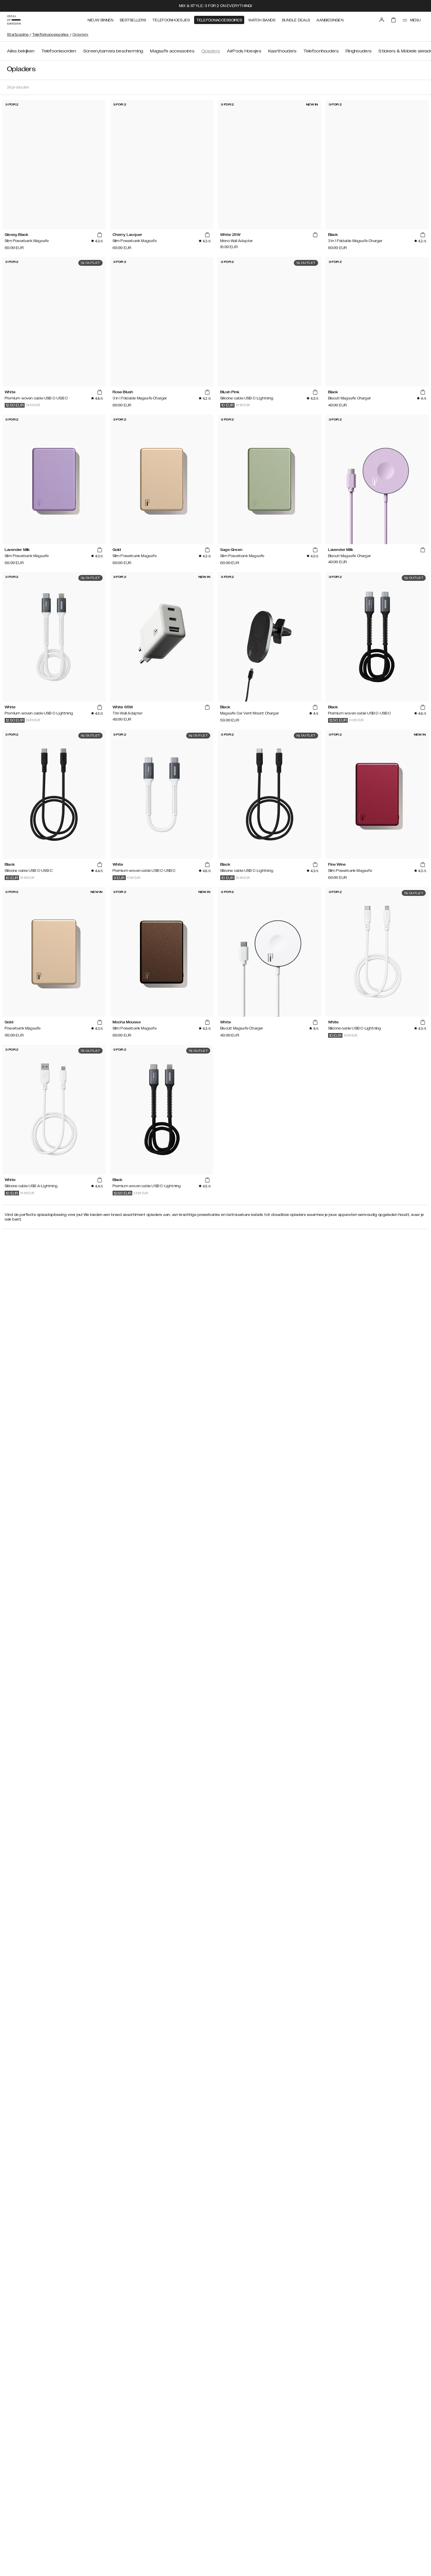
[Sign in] (382, 20)
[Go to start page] (14, 20)
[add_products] (99, 235)
